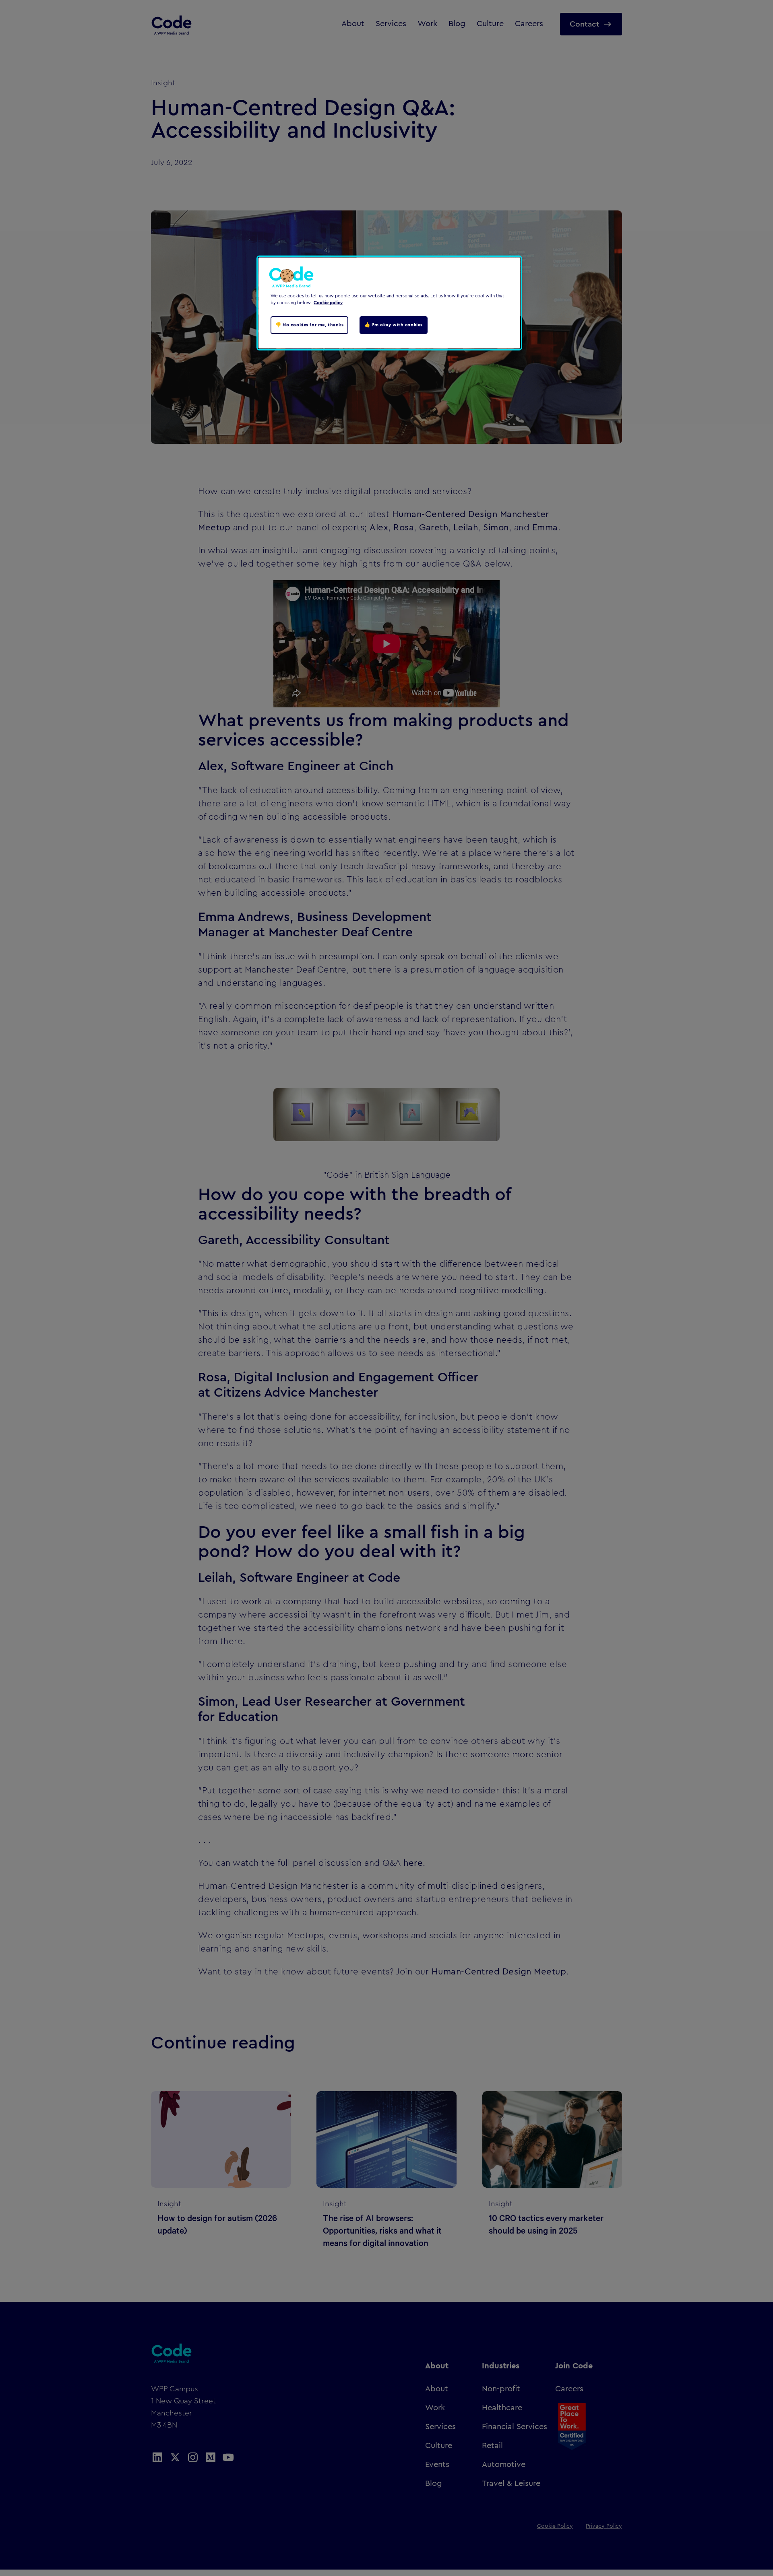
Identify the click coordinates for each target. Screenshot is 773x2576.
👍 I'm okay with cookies (394, 325)
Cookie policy (328, 303)
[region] (389, 303)
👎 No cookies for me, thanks (309, 325)
